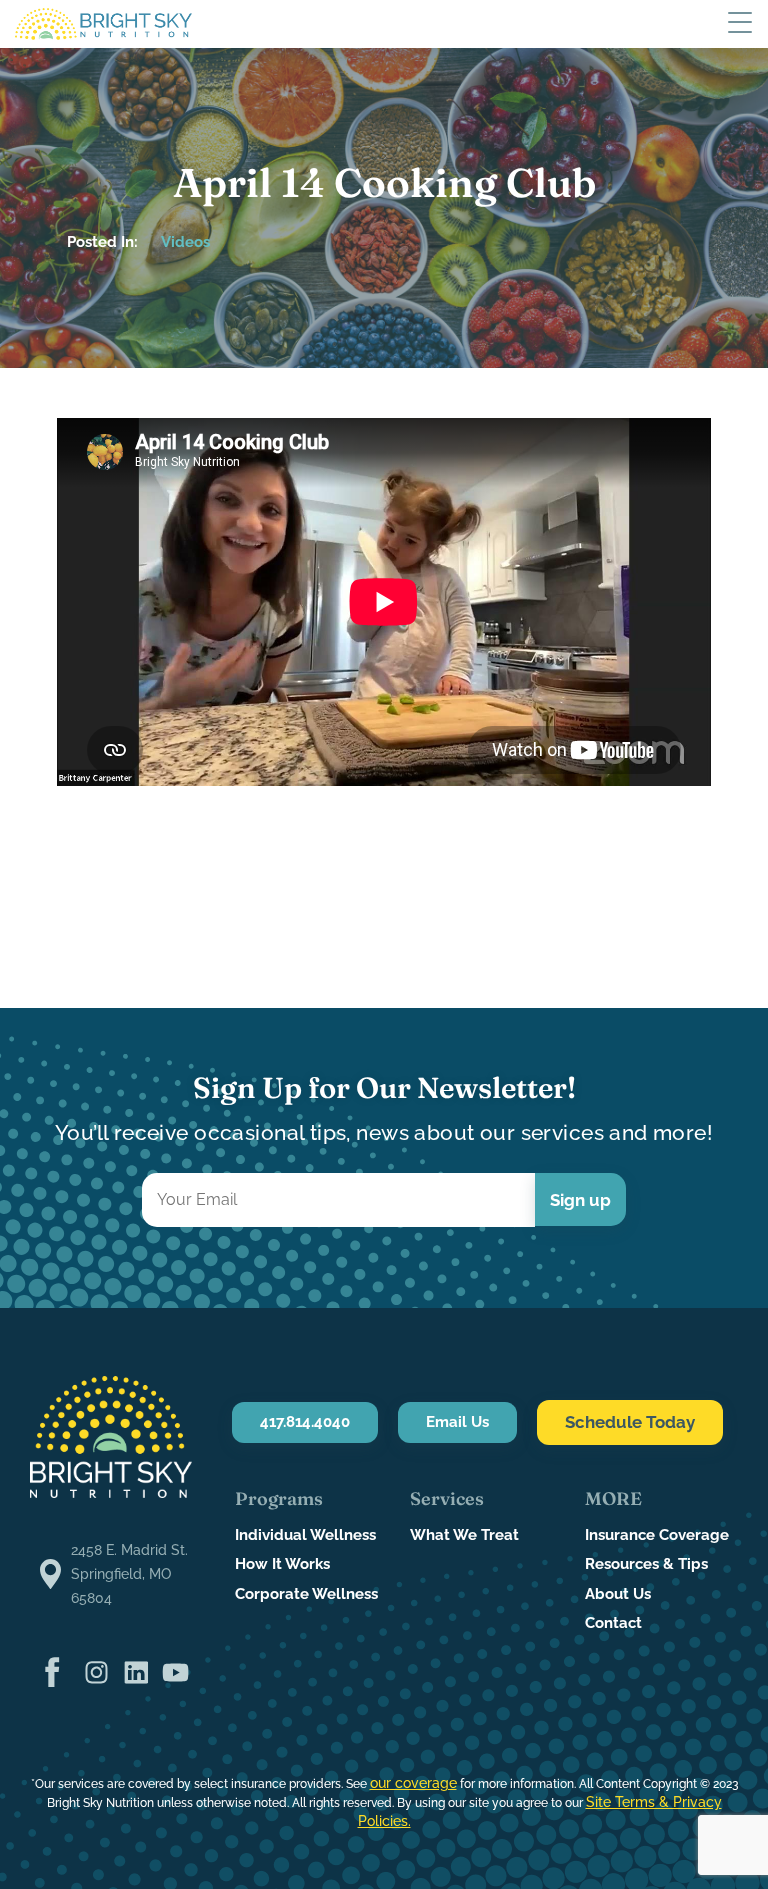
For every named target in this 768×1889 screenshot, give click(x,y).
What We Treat (464, 1535)
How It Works (282, 1564)
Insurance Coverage (657, 1535)
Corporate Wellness (306, 1594)
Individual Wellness (305, 1535)
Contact (613, 1623)
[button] (740, 24)
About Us (618, 1594)
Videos (185, 242)
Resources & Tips (646, 1564)
